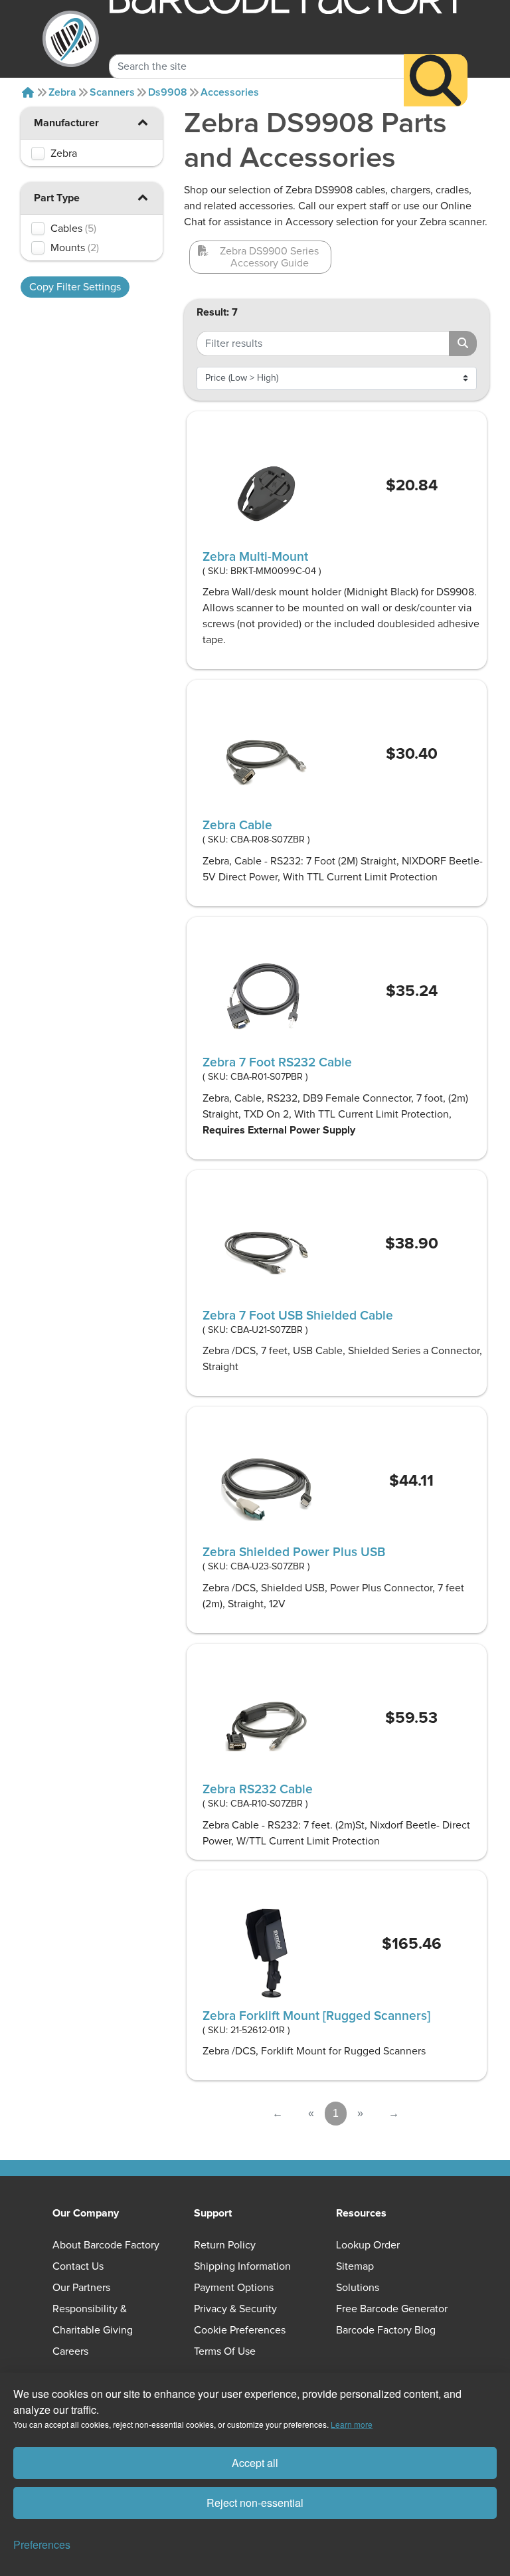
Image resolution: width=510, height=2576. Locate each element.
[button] (143, 122)
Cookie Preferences (240, 2330)
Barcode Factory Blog (386, 2330)
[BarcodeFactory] (71, 39)
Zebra (62, 92)
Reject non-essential (255, 2503)
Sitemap (355, 2266)
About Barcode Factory (106, 2245)
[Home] (28, 92)
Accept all (255, 2463)
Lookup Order (368, 2245)
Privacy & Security (235, 2309)
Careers (70, 2351)
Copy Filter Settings (75, 287)
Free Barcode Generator (392, 2309)
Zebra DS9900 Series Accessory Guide (269, 257)
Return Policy (225, 2245)
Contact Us (78, 2266)
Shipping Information (242, 2266)
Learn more (352, 2424)
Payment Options (234, 2288)
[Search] (436, 80)
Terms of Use (225, 2351)
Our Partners (81, 2288)
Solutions (358, 2288)
